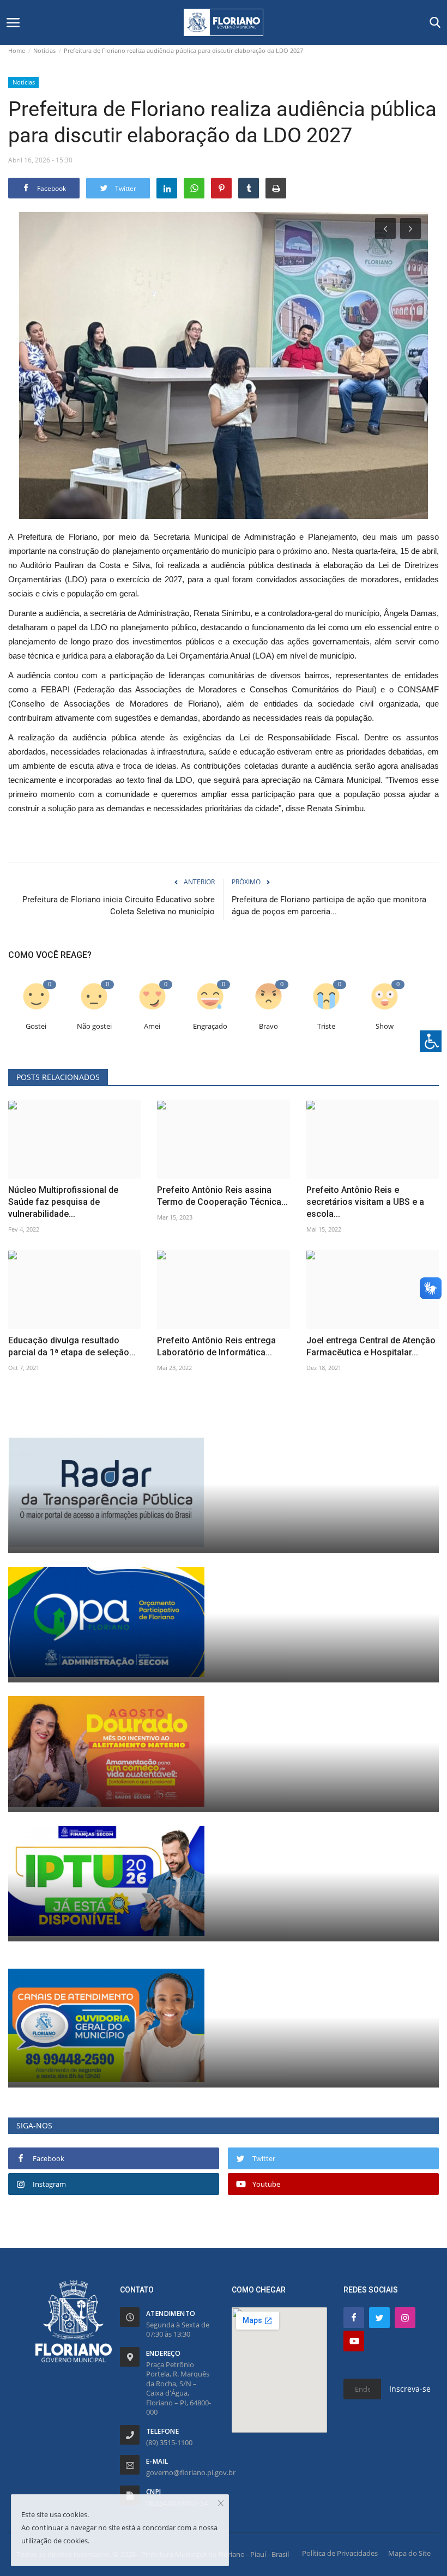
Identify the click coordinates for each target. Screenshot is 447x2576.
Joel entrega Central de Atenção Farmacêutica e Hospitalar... (371, 1346)
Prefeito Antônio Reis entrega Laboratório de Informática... (216, 1346)
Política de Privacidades (340, 2553)
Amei (152, 1026)
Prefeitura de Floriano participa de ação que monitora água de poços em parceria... (329, 906)
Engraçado (210, 1026)
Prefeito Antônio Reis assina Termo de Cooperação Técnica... (222, 1196)
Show (385, 1026)
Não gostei (94, 1026)
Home (17, 50)
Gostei (36, 1026)
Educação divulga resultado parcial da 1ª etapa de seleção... (72, 1346)
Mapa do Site (409, 2553)
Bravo (268, 1026)
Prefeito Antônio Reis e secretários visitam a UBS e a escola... (365, 1202)
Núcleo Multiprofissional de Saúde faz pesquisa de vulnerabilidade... (63, 1202)
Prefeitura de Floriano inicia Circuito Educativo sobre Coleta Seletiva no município (119, 906)
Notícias (44, 50)
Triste (326, 1026)
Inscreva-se (410, 2389)
